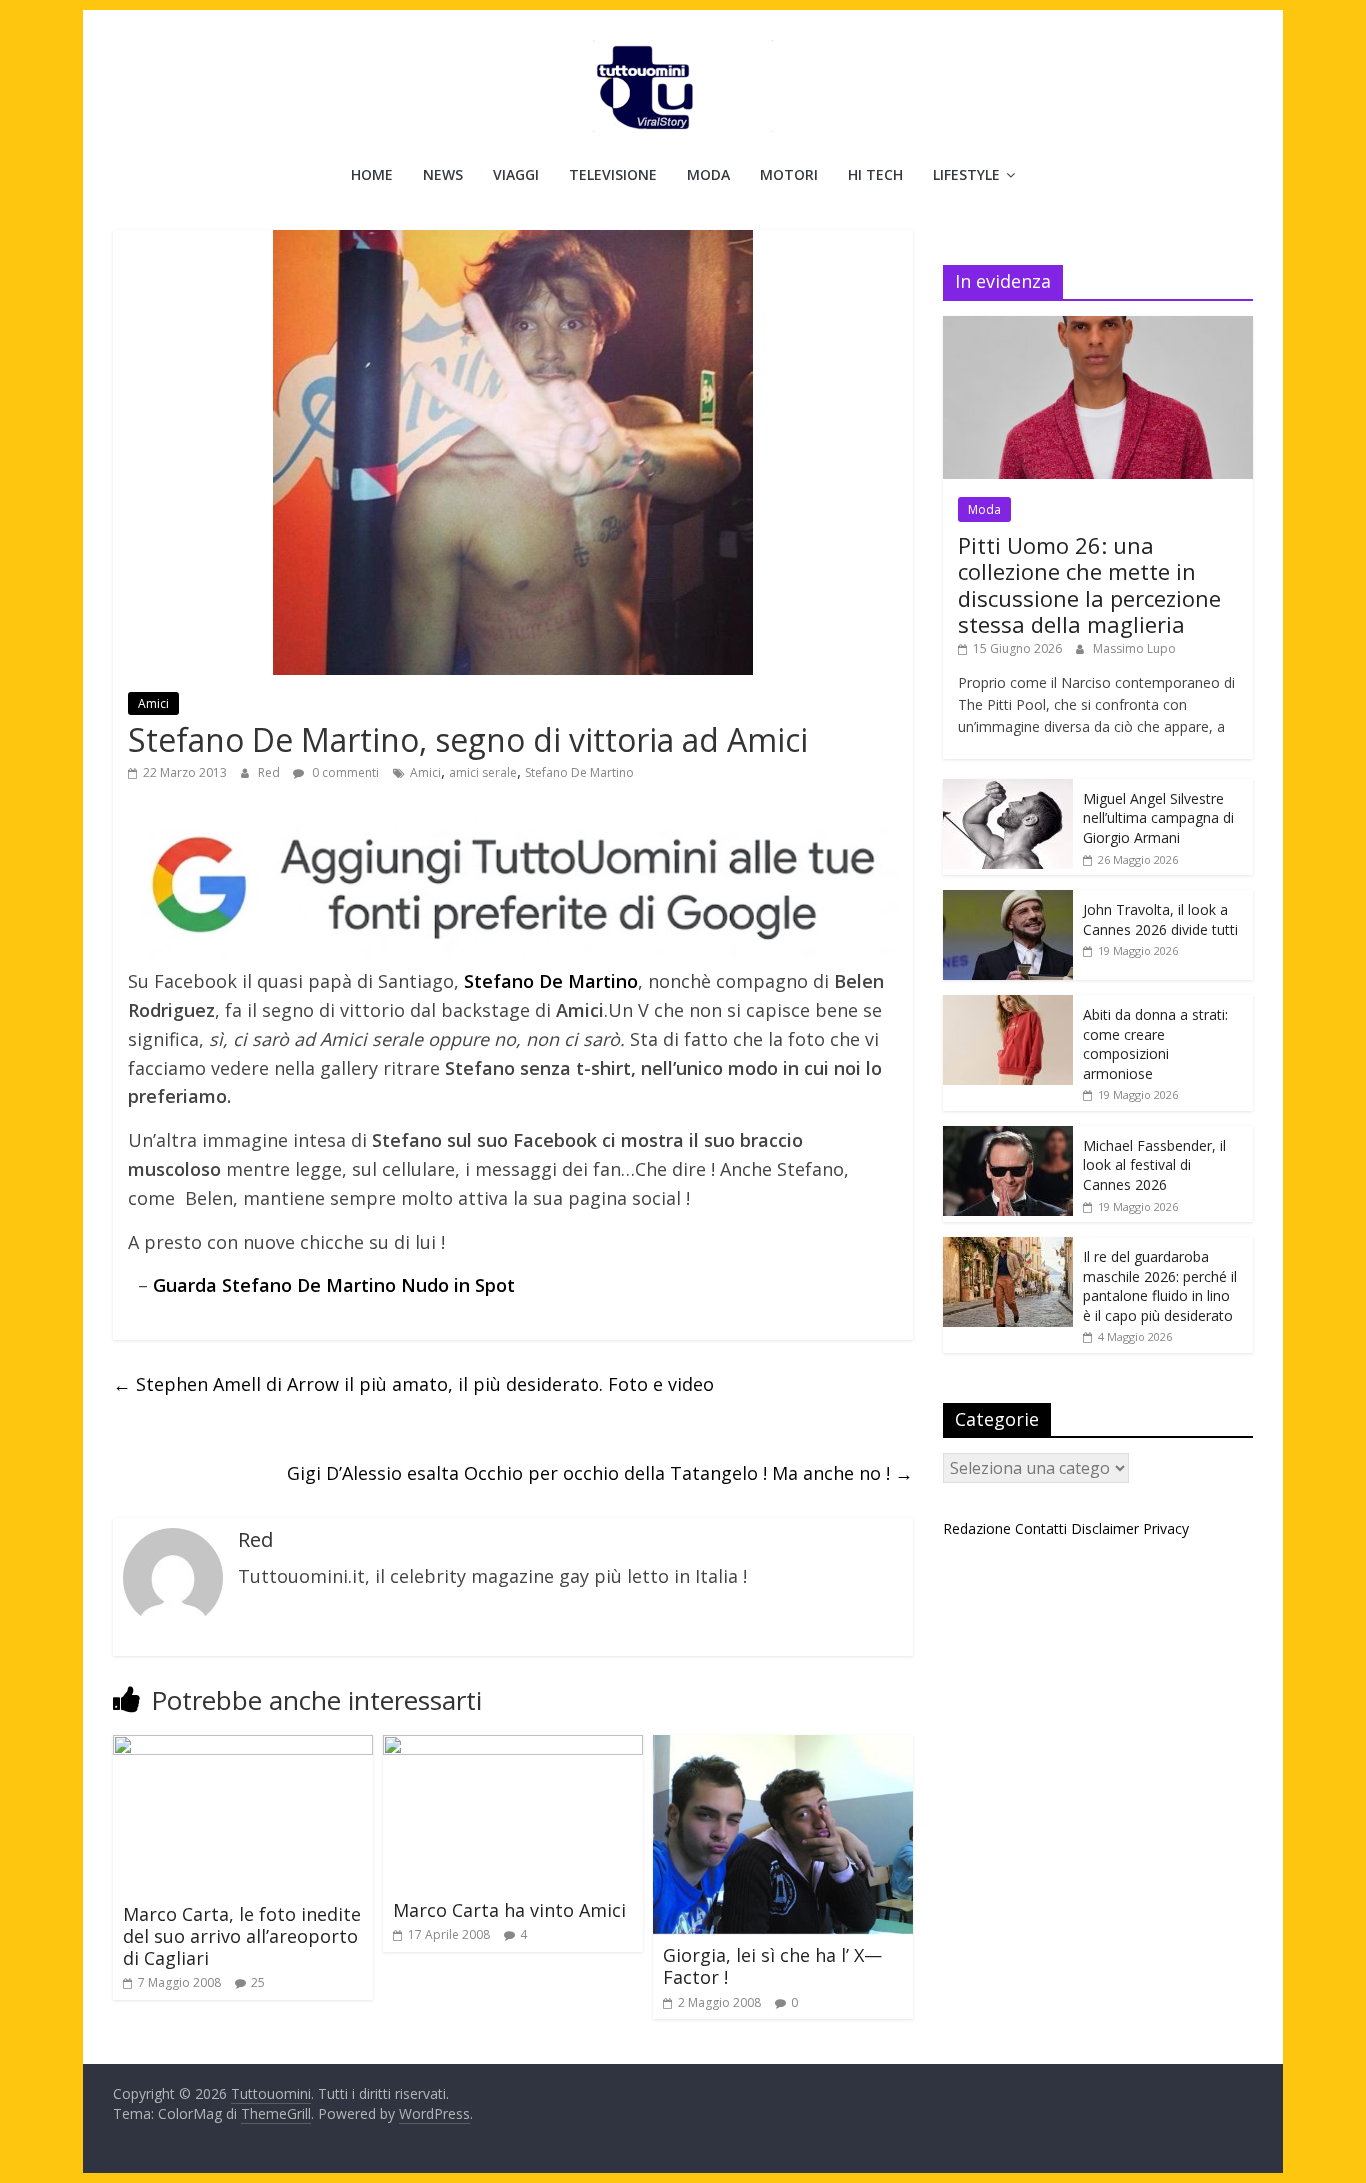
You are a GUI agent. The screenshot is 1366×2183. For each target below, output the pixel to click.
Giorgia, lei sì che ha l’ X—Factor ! (772, 1966)
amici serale (483, 772)
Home (372, 174)
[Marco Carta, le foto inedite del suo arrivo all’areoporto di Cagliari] (243, 1747)
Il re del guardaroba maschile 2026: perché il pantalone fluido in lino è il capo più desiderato (1160, 1286)
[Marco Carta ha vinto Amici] (513, 1747)
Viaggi (516, 174)
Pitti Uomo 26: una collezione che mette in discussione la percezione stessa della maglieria (1089, 584)
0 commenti (344, 772)
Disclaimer (1105, 1528)
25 (258, 1982)
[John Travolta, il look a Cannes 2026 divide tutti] (1008, 900)
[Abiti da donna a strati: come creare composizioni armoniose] (1008, 1005)
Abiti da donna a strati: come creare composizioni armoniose (1155, 1044)
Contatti (1041, 1528)
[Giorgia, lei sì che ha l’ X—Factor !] (783, 1747)
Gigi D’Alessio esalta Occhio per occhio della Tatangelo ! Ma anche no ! (600, 1473)
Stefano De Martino (579, 772)
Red (270, 772)
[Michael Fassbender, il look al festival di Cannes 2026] (1008, 1136)
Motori (789, 174)
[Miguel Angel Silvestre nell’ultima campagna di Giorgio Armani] (1008, 789)
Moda (708, 174)
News (443, 174)
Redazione (977, 1528)
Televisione (613, 174)
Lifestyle (966, 174)
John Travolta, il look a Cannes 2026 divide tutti (1160, 919)
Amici (153, 703)
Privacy (1166, 1528)
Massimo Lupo (1134, 648)
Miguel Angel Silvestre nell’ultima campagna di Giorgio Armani (1158, 818)
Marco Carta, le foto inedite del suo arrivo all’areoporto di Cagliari (242, 1935)
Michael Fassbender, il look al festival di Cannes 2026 (1154, 1165)
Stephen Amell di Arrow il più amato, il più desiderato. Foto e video (413, 1384)
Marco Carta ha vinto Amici (509, 1910)
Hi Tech (875, 174)
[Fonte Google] (513, 886)
